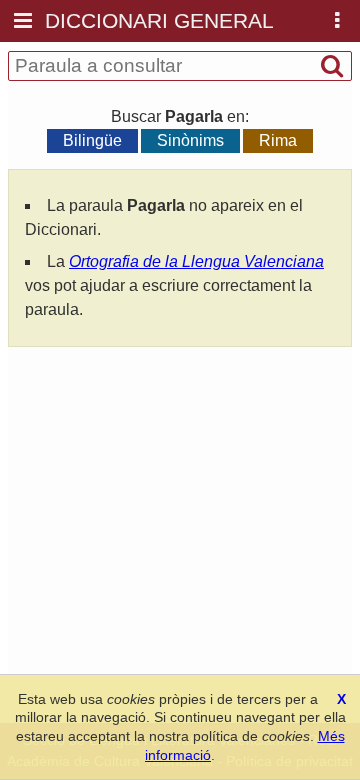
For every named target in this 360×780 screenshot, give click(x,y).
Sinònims (190, 140)
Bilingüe (92, 140)
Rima (278, 140)
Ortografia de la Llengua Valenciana (196, 261)
